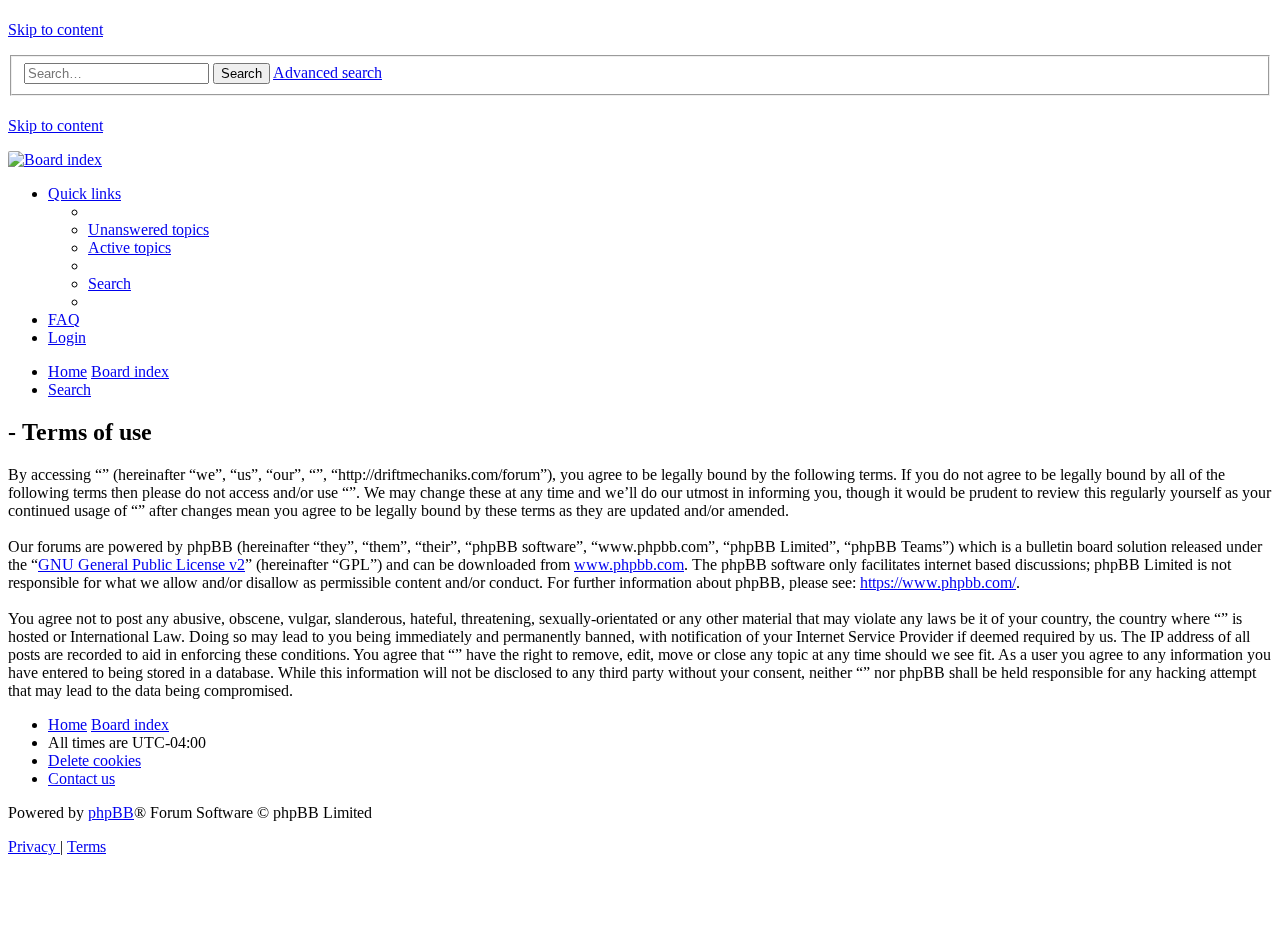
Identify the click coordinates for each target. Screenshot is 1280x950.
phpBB (111, 812)
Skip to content (55, 29)
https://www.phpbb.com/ (938, 582)
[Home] (55, 159)
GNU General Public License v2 (141, 564)
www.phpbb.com (629, 564)
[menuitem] (148, 229)
